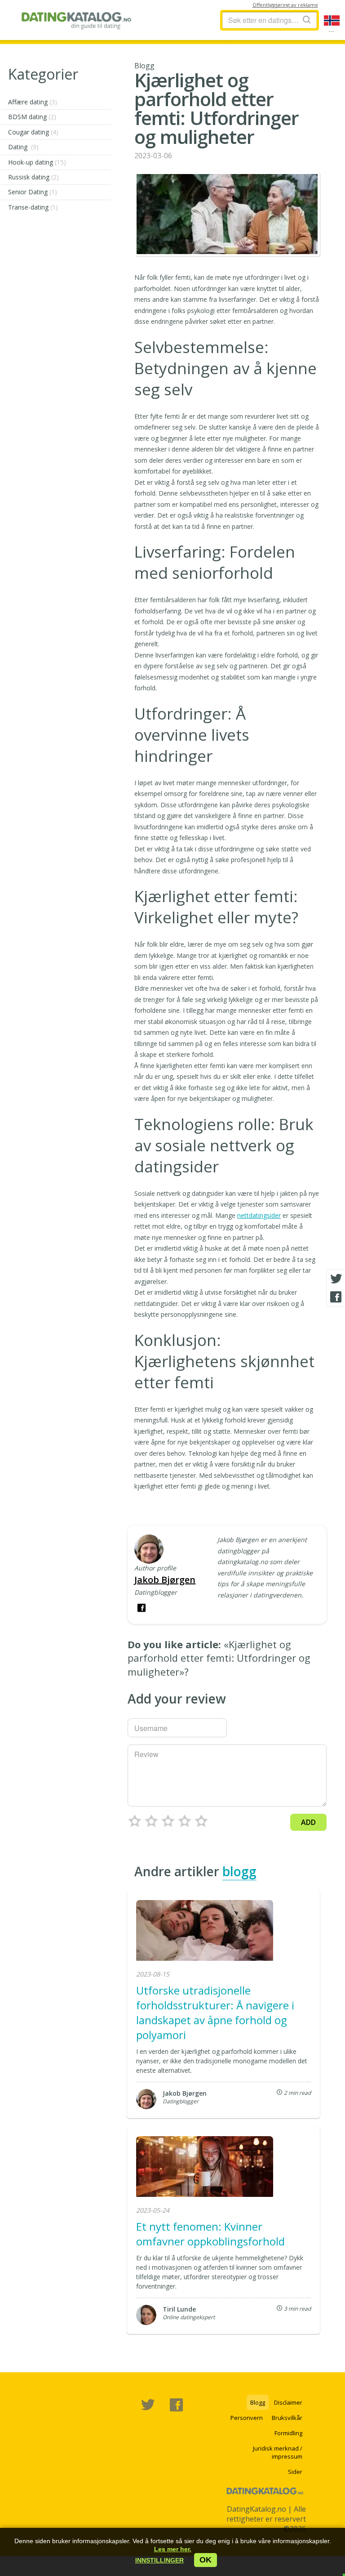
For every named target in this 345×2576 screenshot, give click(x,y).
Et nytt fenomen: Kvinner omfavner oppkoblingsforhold (210, 2234)
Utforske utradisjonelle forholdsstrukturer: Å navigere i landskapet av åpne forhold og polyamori (215, 2012)
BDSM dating (32, 117)
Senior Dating (33, 192)
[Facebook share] (336, 1297)
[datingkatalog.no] (77, 20)
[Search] (307, 20)
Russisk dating (33, 177)
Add (308, 1822)
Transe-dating (33, 207)
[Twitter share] (336, 1279)
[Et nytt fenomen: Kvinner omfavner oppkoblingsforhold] (205, 2168)
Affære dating (33, 102)
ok (206, 2560)
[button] (159, 2560)
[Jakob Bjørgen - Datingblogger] (149, 1550)
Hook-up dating (37, 162)
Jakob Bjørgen (165, 1580)
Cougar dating (33, 132)
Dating (23, 147)
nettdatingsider (259, 1215)
